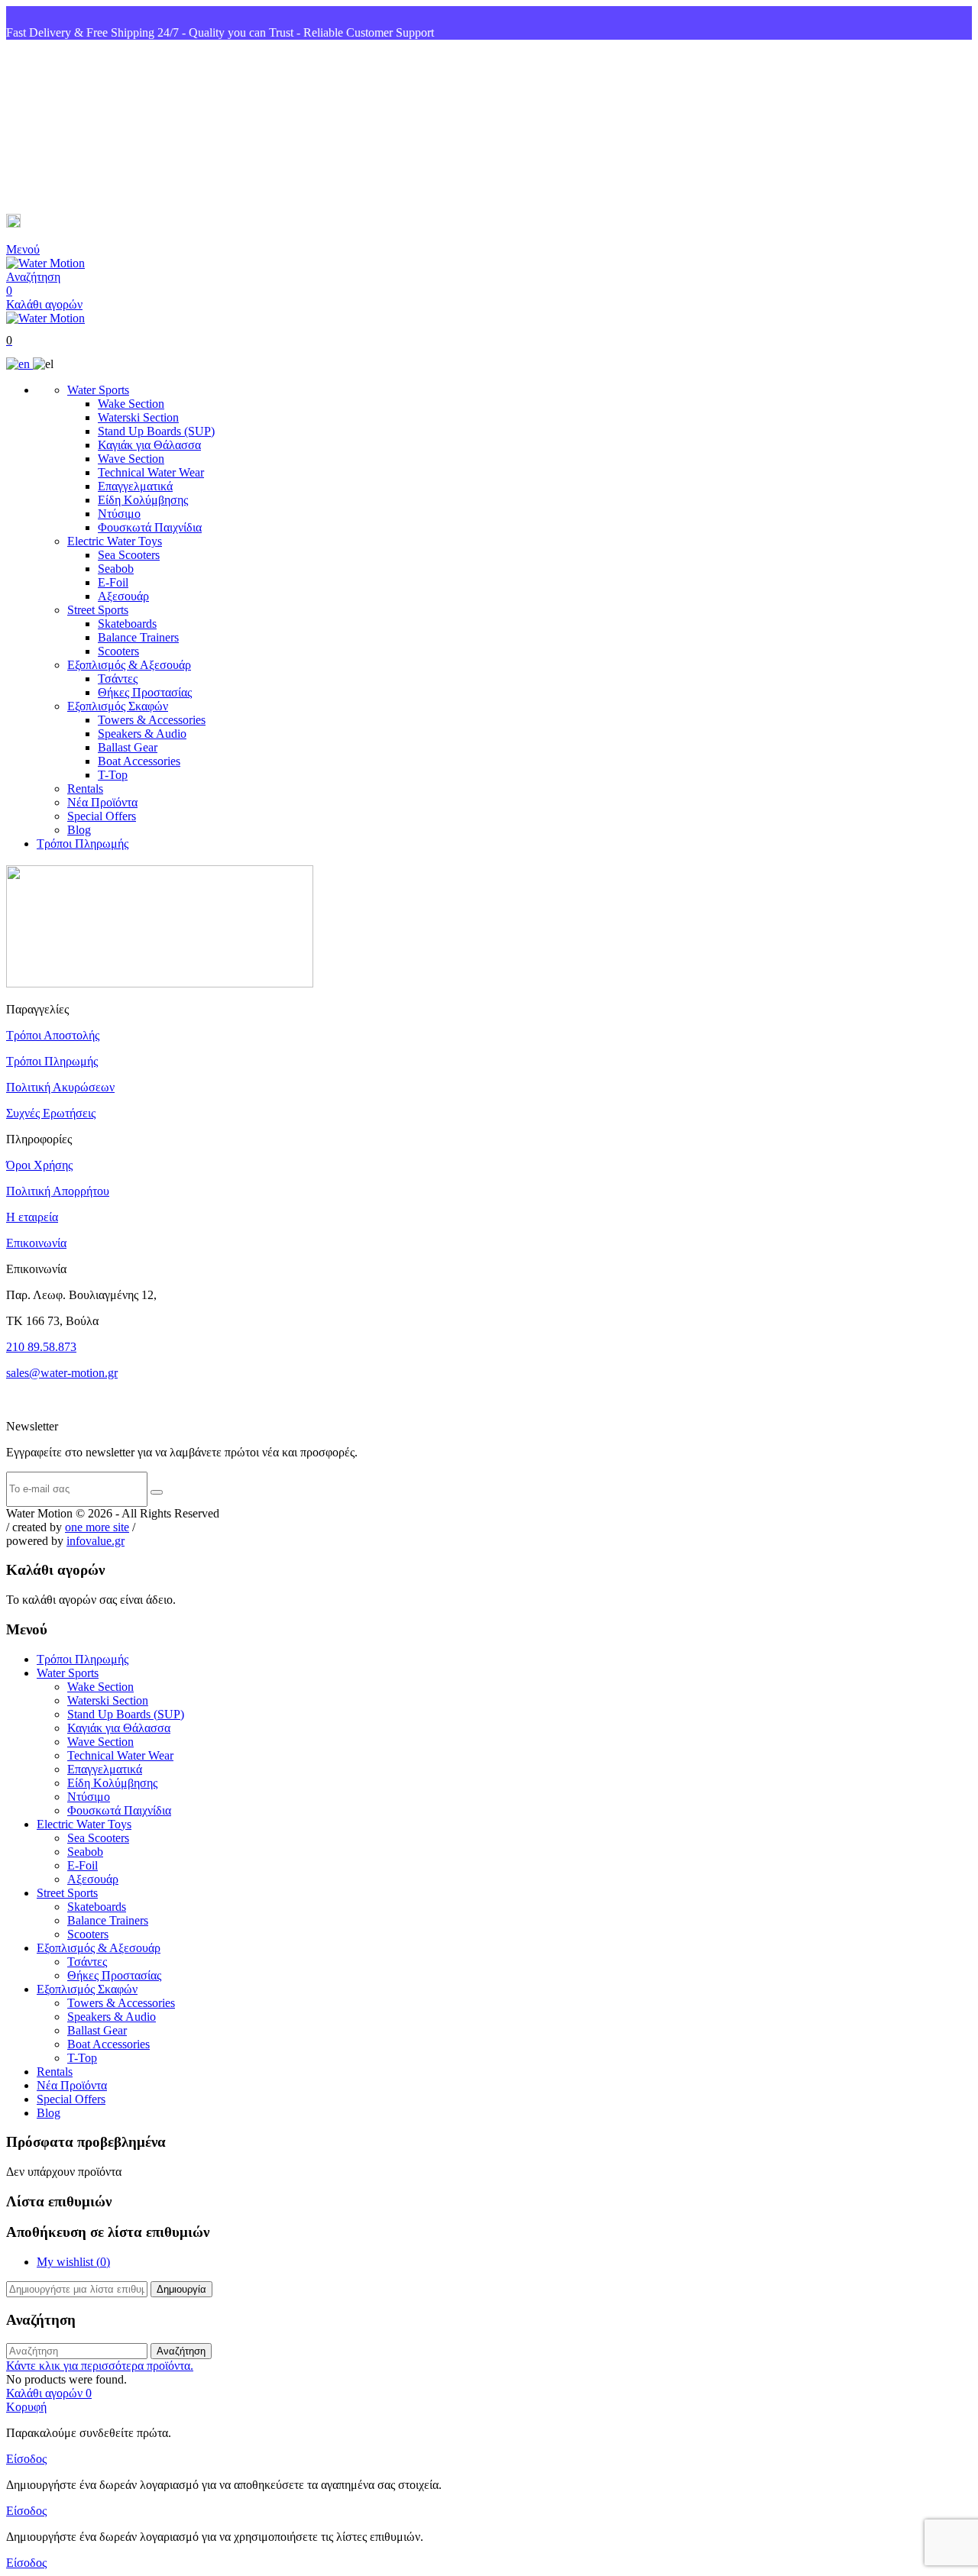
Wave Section (131, 459)
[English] (19, 364)
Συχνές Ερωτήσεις (51, 1113)
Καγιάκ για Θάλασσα (149, 445)
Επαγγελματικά (135, 486)
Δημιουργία (181, 2289)
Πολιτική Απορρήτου (58, 1191)
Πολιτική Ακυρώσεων (60, 1087)
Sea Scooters (129, 555)
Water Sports (98, 390)
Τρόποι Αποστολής (53, 1035)
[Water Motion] (45, 263)
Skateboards (127, 624)
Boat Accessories (139, 761)
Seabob (116, 569)
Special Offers (102, 816)
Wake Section (131, 404)
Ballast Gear (128, 747)
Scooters (118, 651)
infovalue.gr (96, 1541)
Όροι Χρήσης (39, 1165)
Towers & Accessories (152, 720)
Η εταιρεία (32, 1217)
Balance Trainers (138, 637)
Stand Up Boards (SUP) (156, 431)
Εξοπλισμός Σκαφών (118, 706)
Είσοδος (26, 2459)
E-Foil (113, 582)
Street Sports (98, 610)
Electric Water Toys (115, 541)
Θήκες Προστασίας (145, 692)
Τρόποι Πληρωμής (83, 844)
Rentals (85, 789)
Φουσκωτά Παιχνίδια (150, 527)
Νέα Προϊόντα (102, 802)
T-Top (113, 775)
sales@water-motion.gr (84, 223)
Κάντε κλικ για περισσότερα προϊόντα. (100, 2366)
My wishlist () (73, 2262)
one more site (97, 1527)
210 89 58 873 (62, 127)
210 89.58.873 (41, 1347)
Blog (79, 830)
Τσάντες (118, 679)
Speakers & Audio (142, 734)
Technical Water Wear (151, 472)
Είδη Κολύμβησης (143, 500)
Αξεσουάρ (123, 596)
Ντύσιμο (119, 514)
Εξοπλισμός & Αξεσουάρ (129, 665)
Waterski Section (138, 417)
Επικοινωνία (36, 1243)
